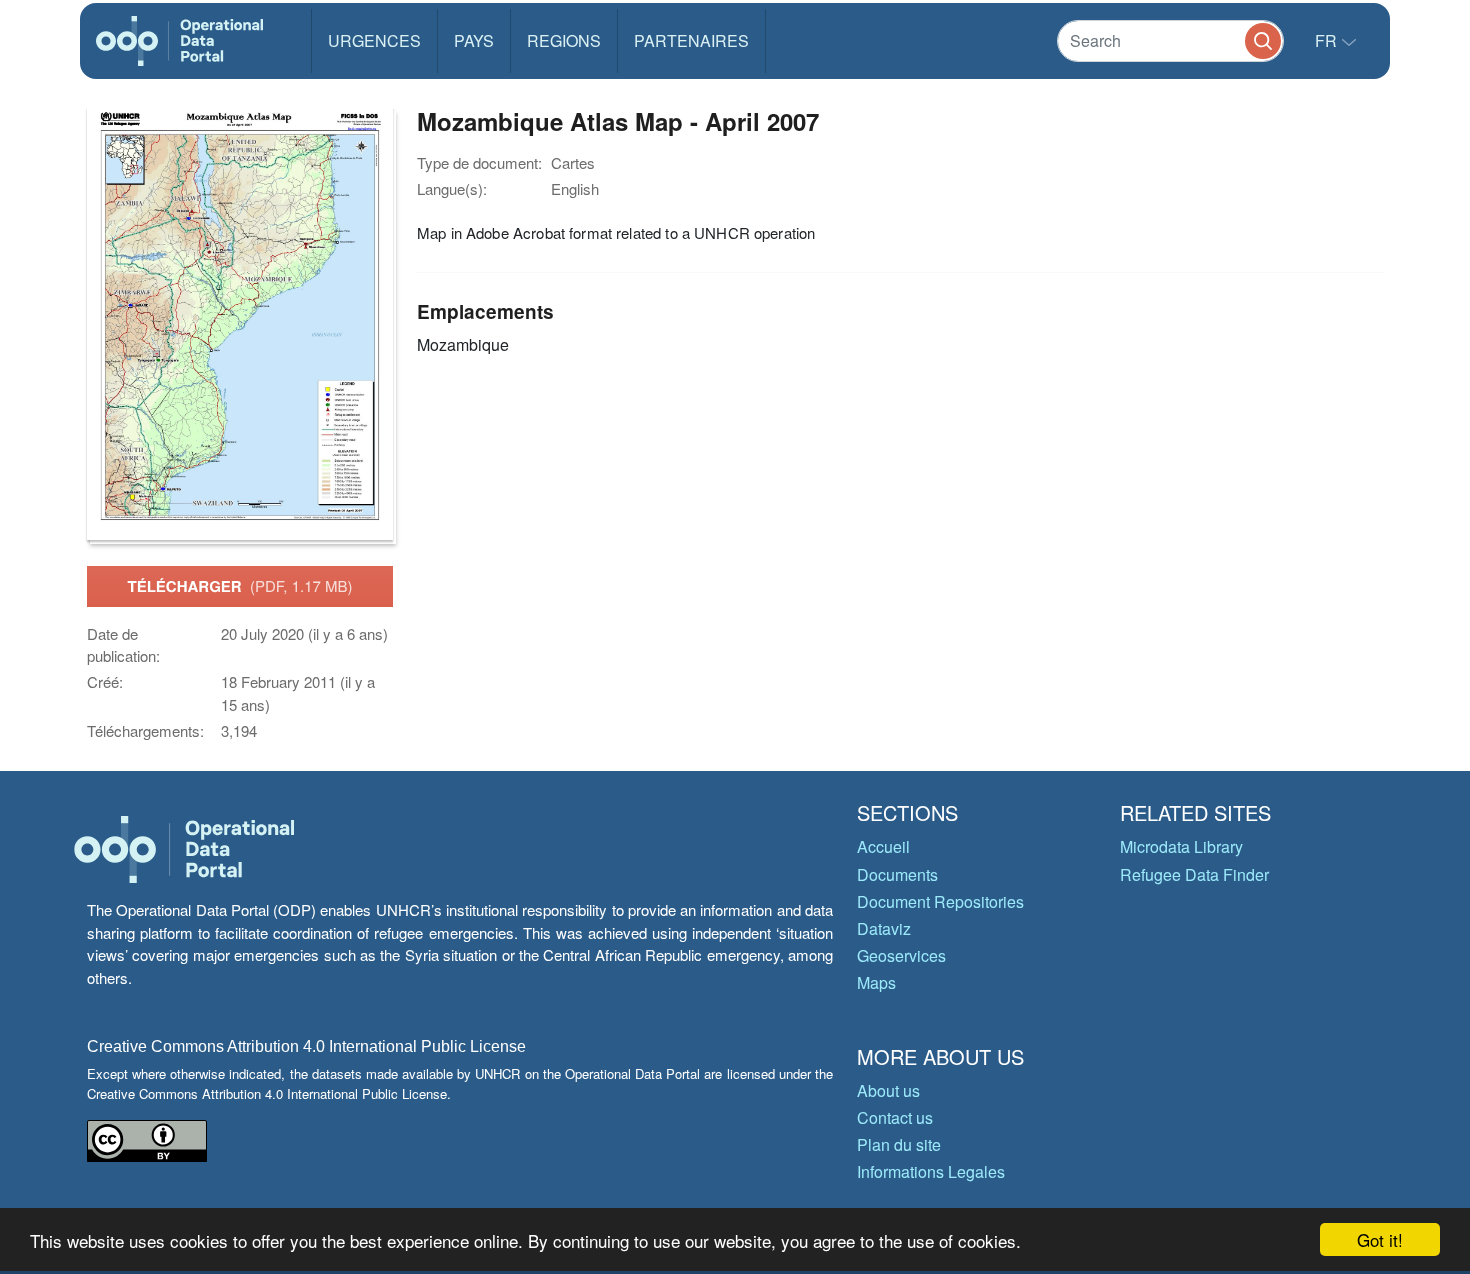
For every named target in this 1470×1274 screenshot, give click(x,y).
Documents (897, 874)
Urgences (374, 40)
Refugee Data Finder (1194, 874)
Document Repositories (940, 901)
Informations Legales (931, 1171)
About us (888, 1090)
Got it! (1380, 1239)
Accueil (883, 846)
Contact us (895, 1117)
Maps (876, 982)
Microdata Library (1181, 846)
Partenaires (691, 40)
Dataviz (884, 928)
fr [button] (1328, 40)
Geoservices (901, 955)
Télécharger (239, 586)
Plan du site (899, 1144)
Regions (564, 40)
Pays (474, 40)
